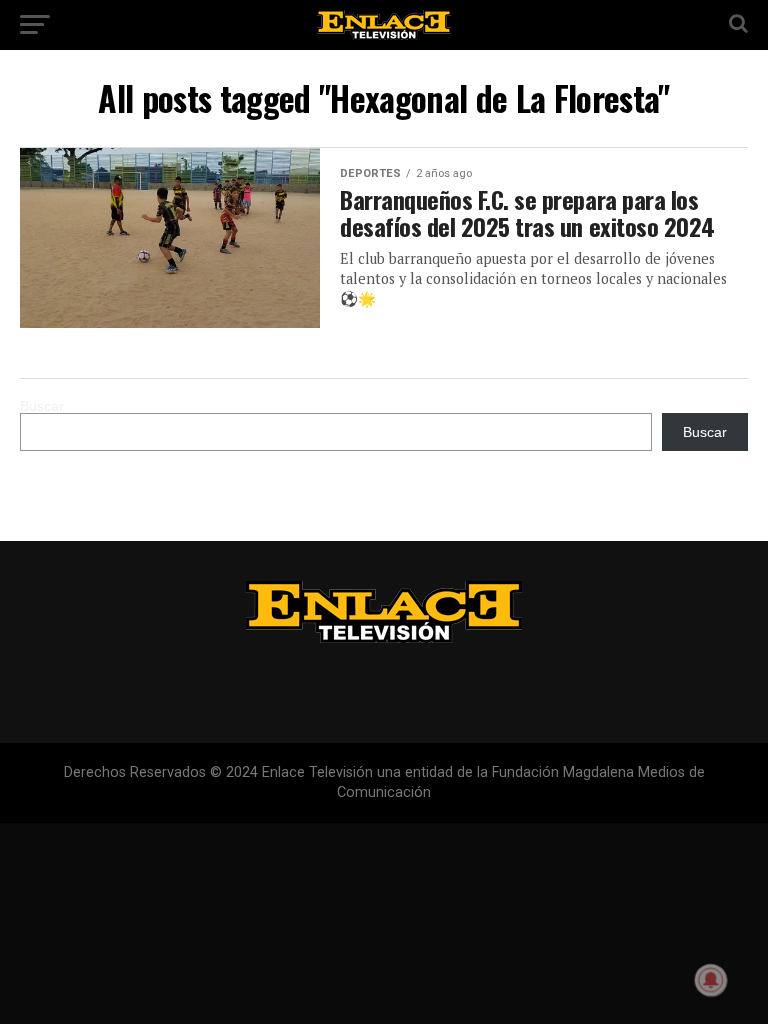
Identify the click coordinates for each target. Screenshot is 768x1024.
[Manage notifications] (711, 980)
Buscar (42, 406)
